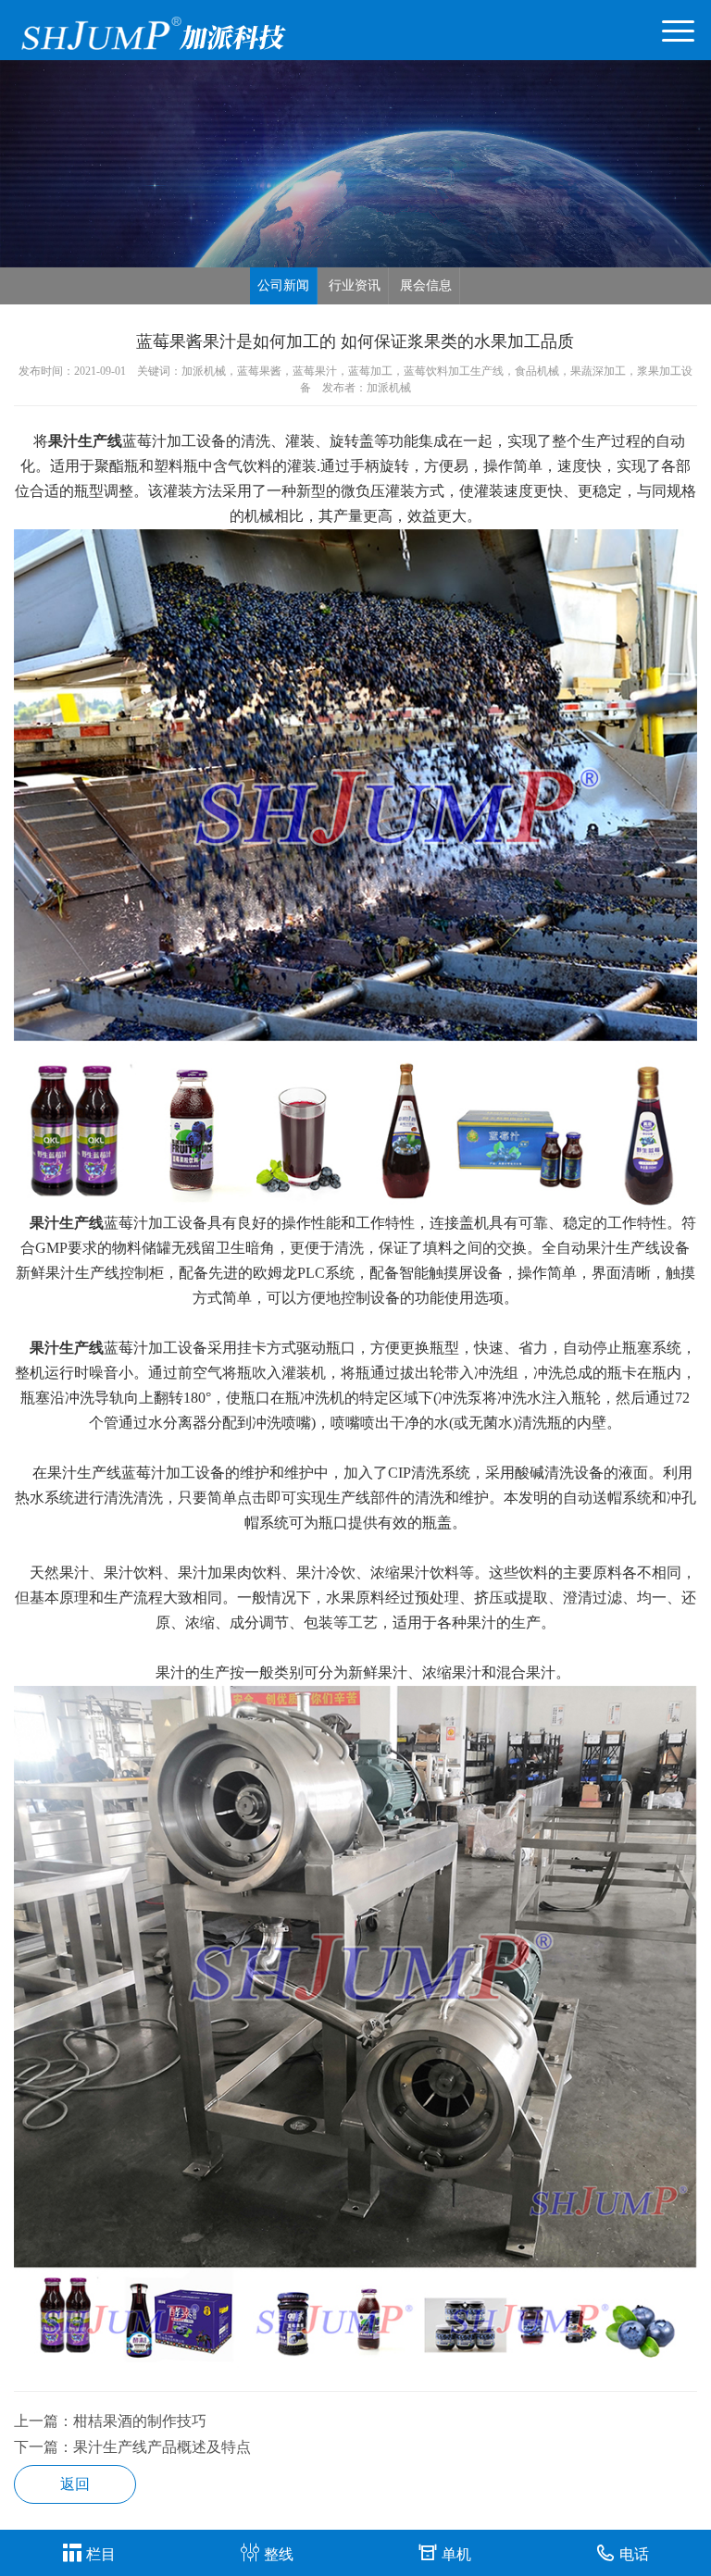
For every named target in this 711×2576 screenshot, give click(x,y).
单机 (456, 2554)
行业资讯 (355, 285)
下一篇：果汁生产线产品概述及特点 (132, 2447)
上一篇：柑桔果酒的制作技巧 (110, 2421)
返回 (75, 2484)
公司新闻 (283, 285)
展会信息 (426, 285)
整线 (279, 2554)
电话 (634, 2554)
